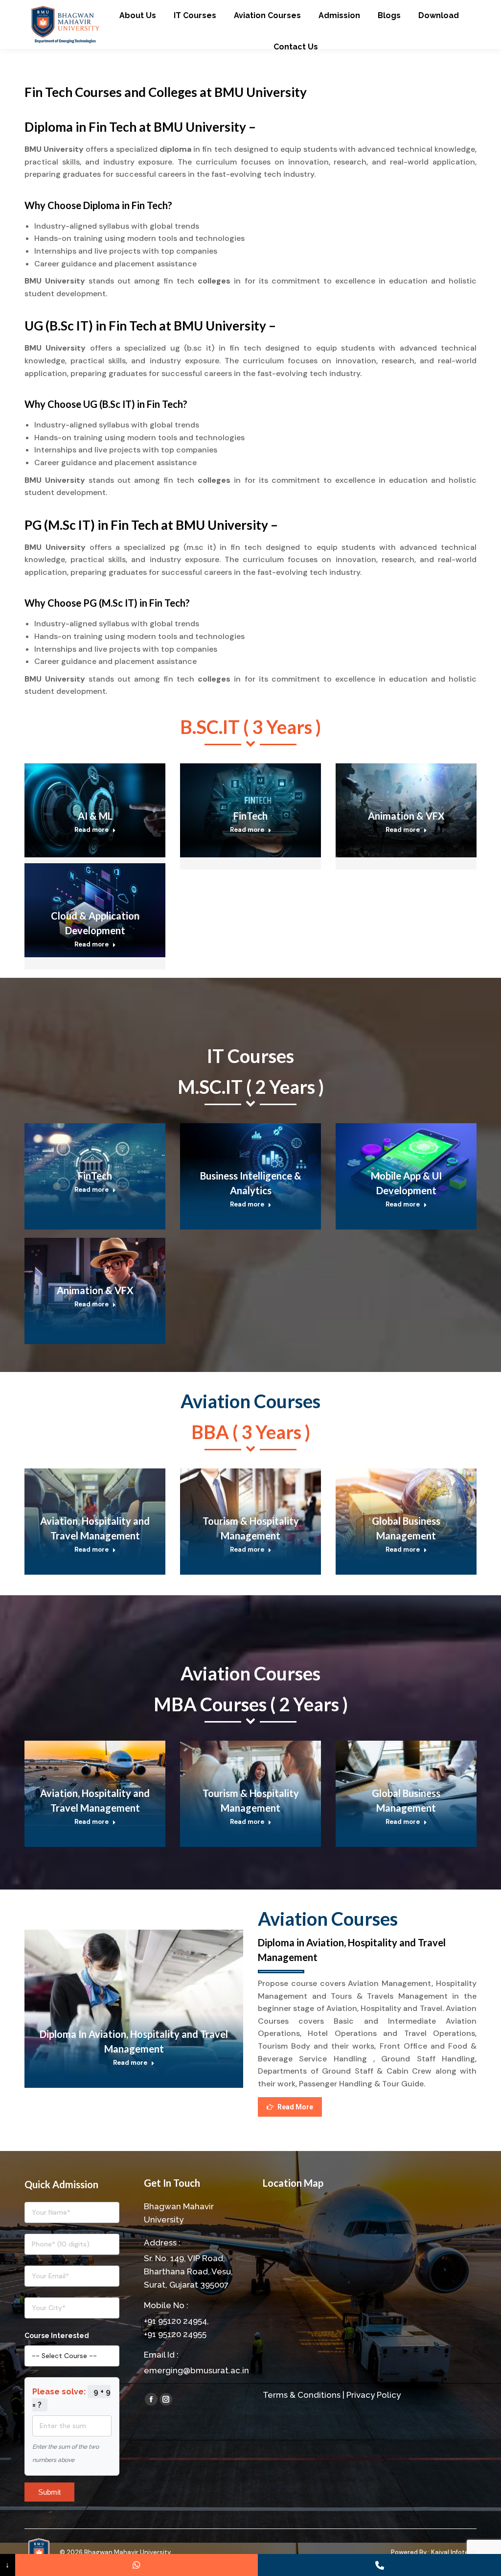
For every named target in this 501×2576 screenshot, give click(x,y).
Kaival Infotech (454, 2552)
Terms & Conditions (302, 2395)
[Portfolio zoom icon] (82, 780)
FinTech (250, 816)
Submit (49, 2492)
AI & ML (95, 816)
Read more (91, 830)
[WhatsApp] (137, 2565)
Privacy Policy (374, 2395)
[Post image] (134, 2003)
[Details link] (108, 780)
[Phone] (379, 2565)
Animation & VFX (406, 816)
